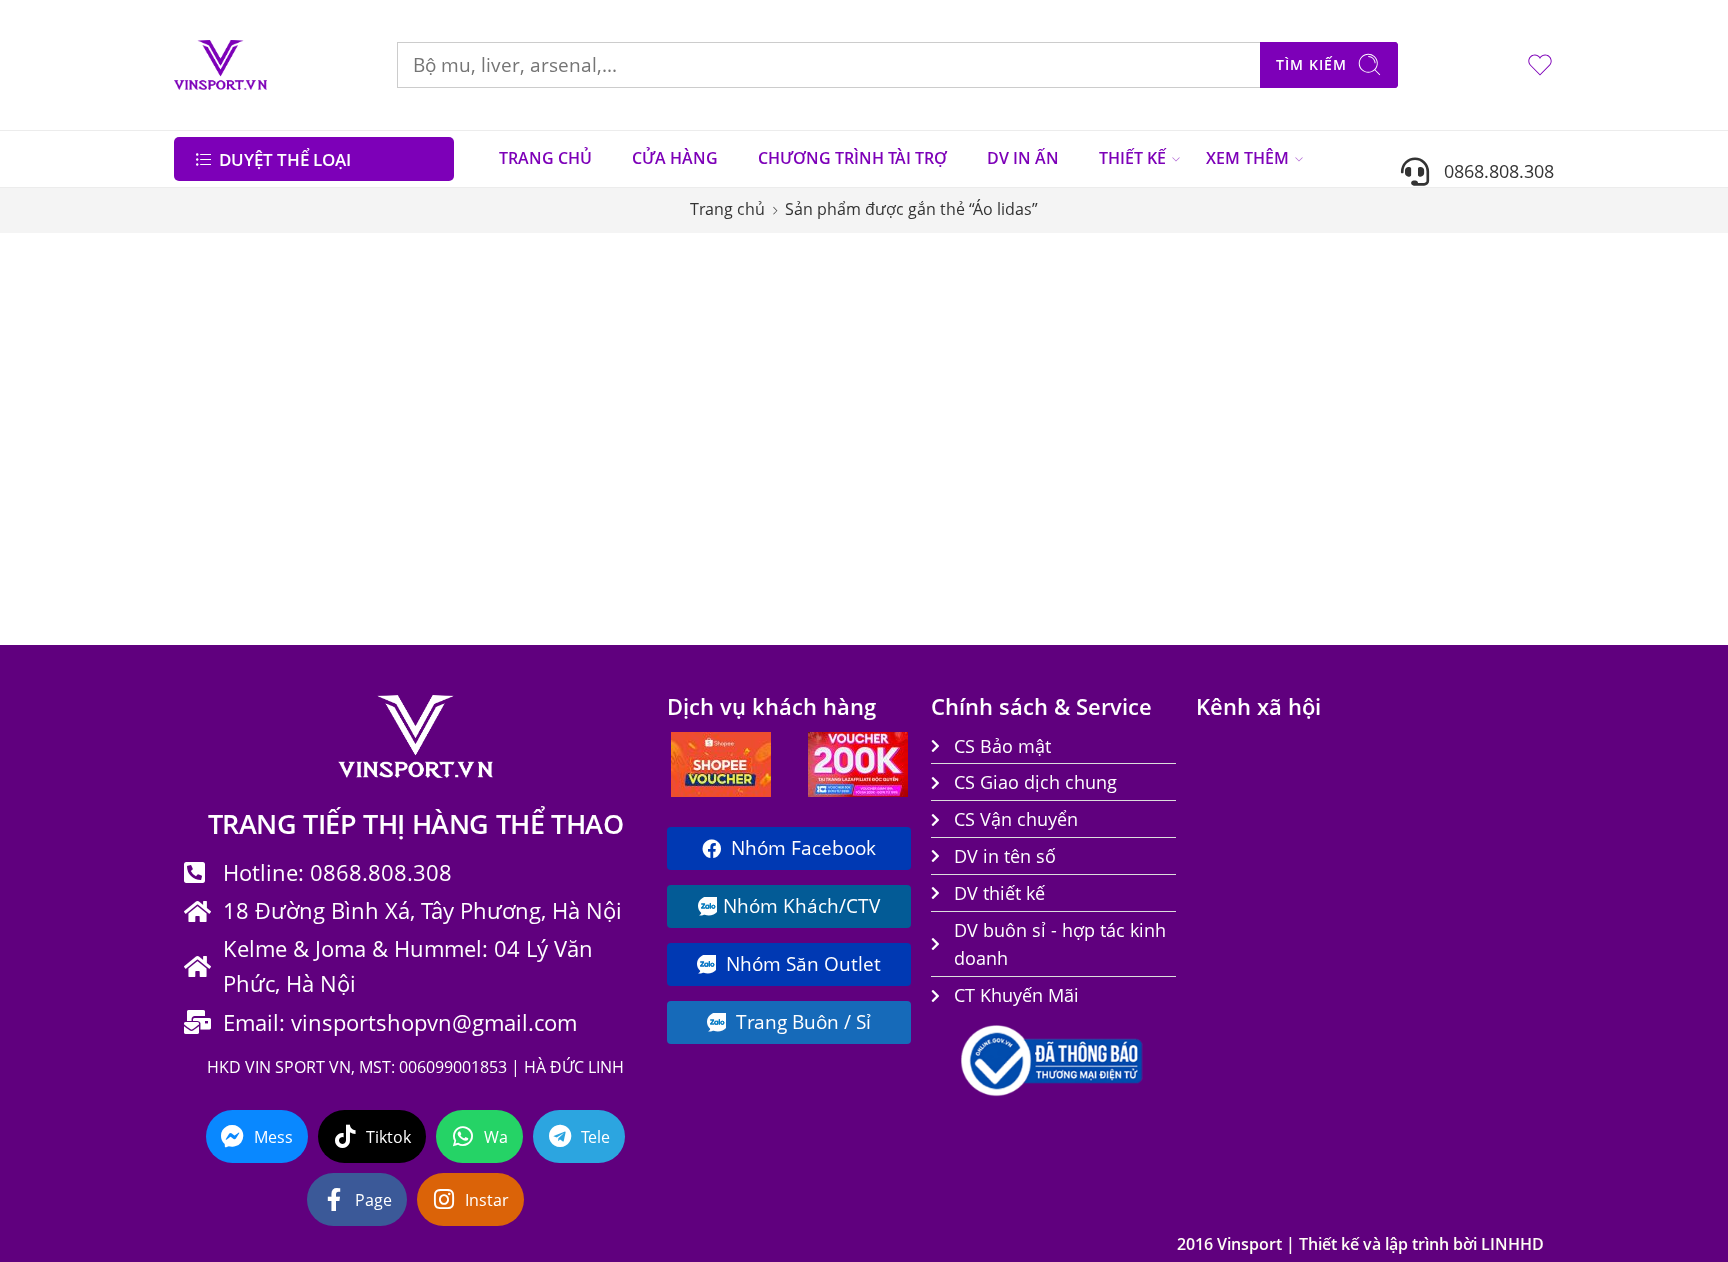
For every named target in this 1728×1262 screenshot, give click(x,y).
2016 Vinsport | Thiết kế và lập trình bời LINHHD (1360, 1244)
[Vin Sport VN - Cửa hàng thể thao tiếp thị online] (220, 65)
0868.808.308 (1491, 170)
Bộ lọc (213, 273)
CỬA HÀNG (675, 158)
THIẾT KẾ (1132, 158)
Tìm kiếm (1311, 64)
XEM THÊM (1247, 158)
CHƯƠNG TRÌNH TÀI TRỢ (852, 158)
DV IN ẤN (1023, 158)
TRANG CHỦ (545, 158)
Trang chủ (727, 209)
